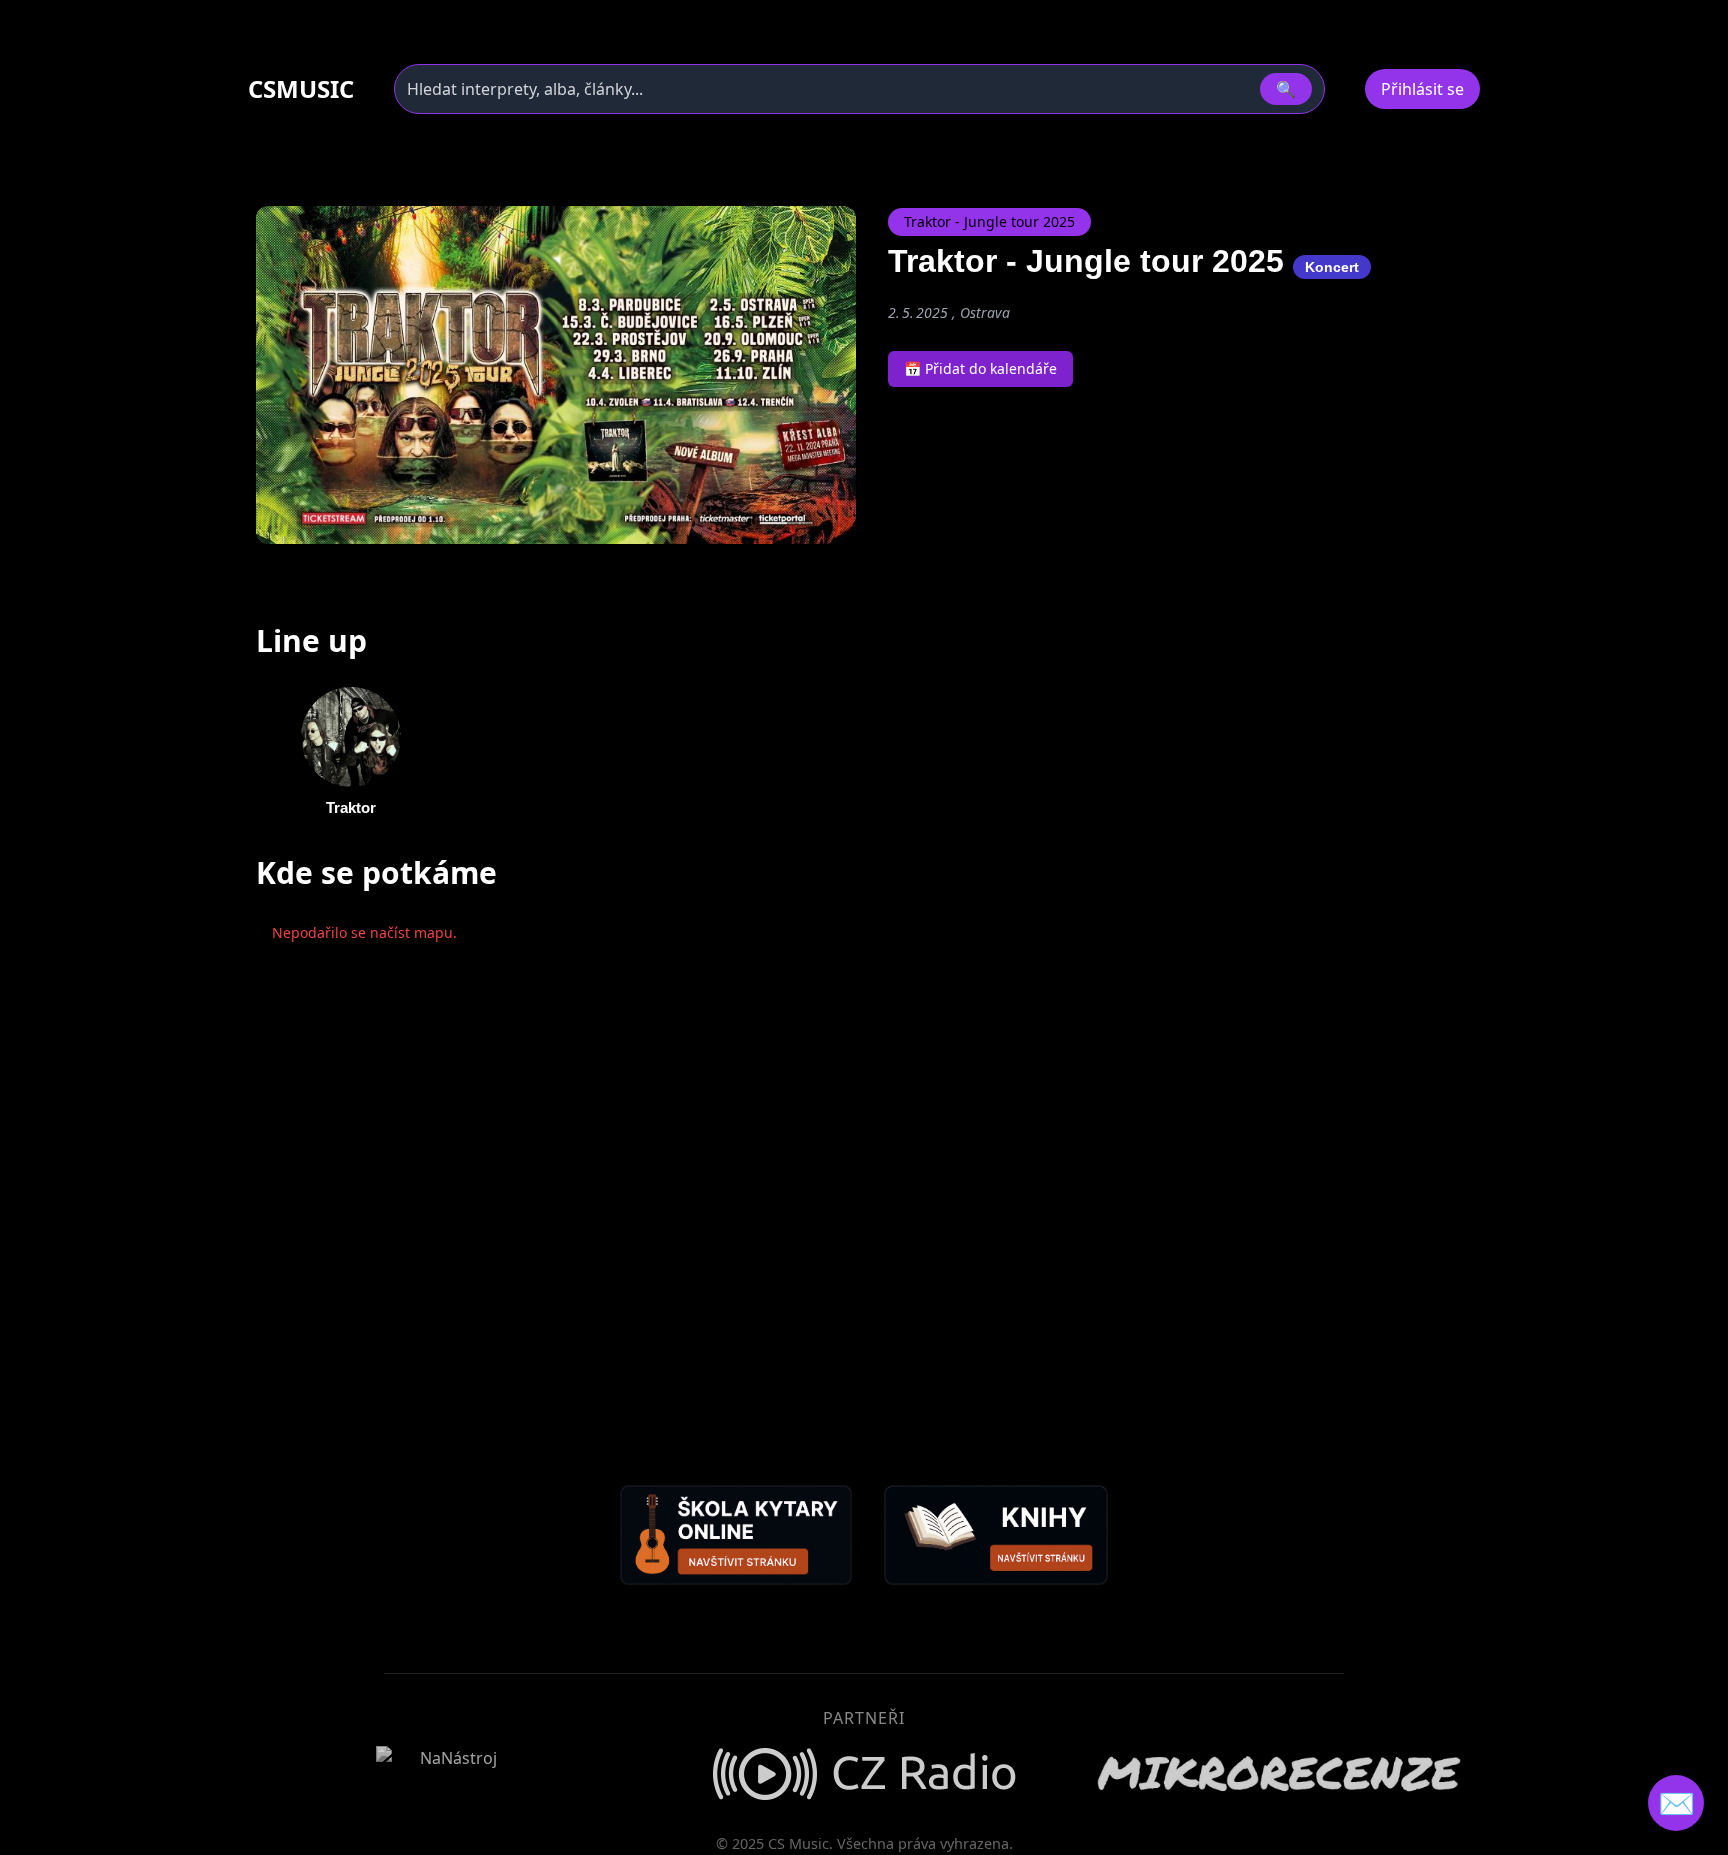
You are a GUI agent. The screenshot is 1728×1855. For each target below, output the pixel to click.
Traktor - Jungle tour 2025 (989, 221)
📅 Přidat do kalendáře (980, 368)
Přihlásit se (1422, 89)
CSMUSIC (301, 89)
